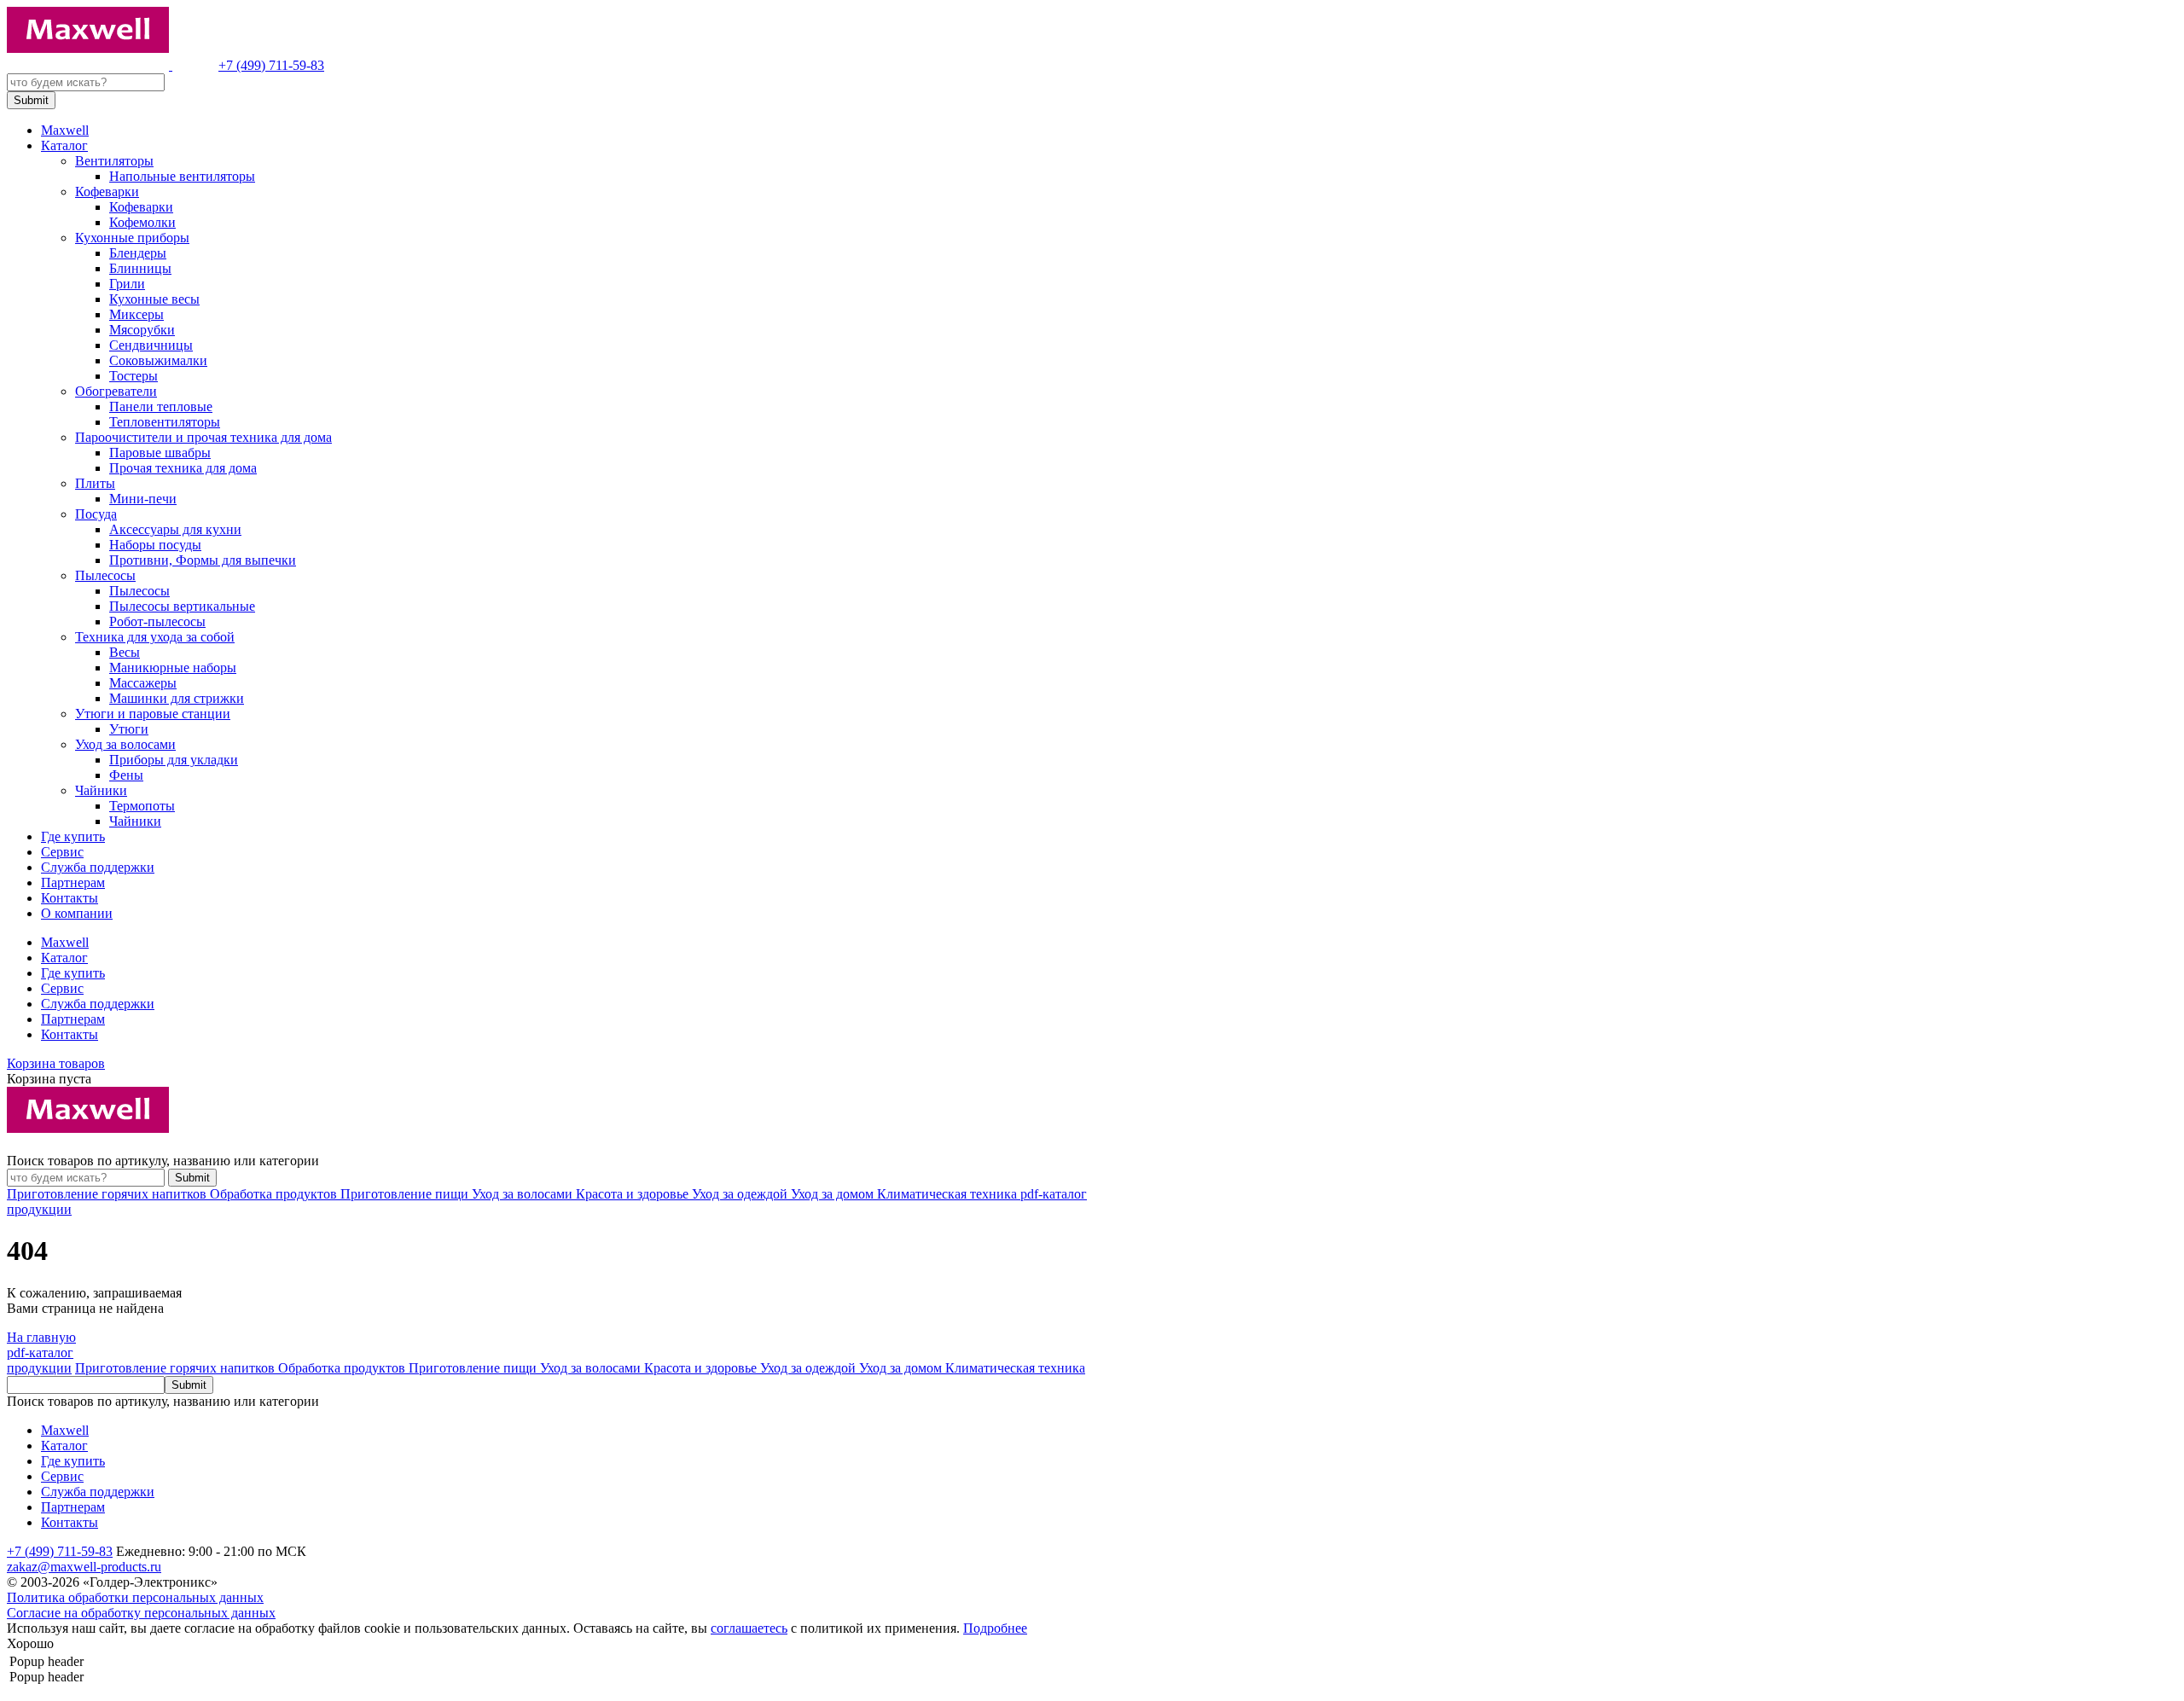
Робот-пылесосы (157, 621)
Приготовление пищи (406, 1194)
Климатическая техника (949, 1194)
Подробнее (995, 1628)
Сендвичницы (151, 345)
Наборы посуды (155, 545)
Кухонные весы (154, 299)
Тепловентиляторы (165, 422)
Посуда (96, 514)
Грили (127, 284)
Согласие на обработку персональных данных (141, 1613)
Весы (125, 652)
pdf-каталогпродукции (40, 1360)
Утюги (129, 729)
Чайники (101, 790)
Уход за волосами (125, 744)
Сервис (62, 852)
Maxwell (65, 130)
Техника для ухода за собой (155, 637)
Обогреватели (116, 391)
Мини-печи (143, 499)
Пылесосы (105, 575)
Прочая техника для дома (183, 468)
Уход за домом (834, 1194)
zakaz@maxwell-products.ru (84, 1567)
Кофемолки (142, 222)
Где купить (73, 836)
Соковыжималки (158, 360)
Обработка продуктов (275, 1194)
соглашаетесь (749, 1628)
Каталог (64, 145)
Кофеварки (107, 192)
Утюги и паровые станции (153, 714)
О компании (77, 913)
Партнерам (73, 882)
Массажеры (143, 683)
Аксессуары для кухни (175, 529)
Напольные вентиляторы (182, 176)
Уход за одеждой (741, 1194)
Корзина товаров (56, 1063)
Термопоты (142, 806)
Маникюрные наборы (173, 668)
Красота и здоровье (634, 1194)
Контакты (70, 898)
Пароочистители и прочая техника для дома (203, 437)
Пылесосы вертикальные (182, 606)
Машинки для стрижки (177, 698)
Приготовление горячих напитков (108, 1194)
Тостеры (134, 376)
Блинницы (140, 268)
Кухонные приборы (132, 238)
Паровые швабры (160, 453)
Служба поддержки (98, 867)
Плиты (95, 483)
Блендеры (138, 253)
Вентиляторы (114, 161)
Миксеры (136, 314)
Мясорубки (142, 330)
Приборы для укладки (174, 760)
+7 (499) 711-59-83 (271, 65)
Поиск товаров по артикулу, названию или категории (163, 1161)
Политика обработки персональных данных (135, 1597)
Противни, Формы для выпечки (203, 560)
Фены (126, 775)
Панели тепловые (161, 406)
